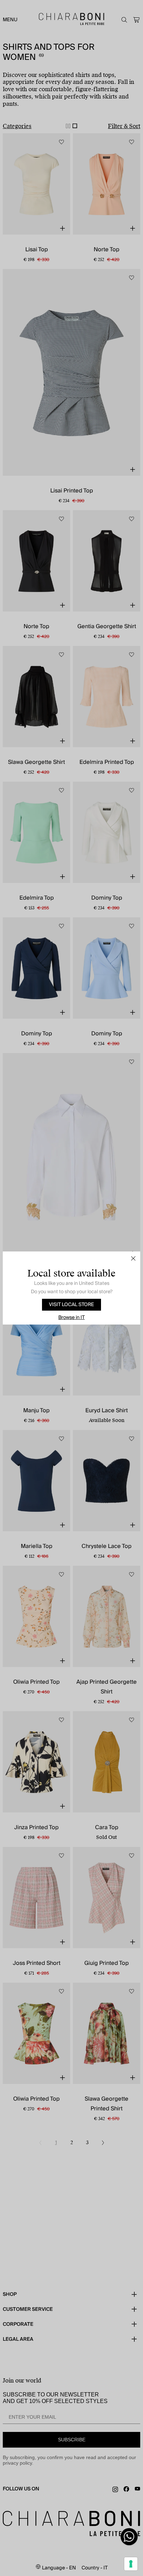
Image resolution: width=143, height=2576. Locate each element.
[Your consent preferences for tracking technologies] (131, 2564)
